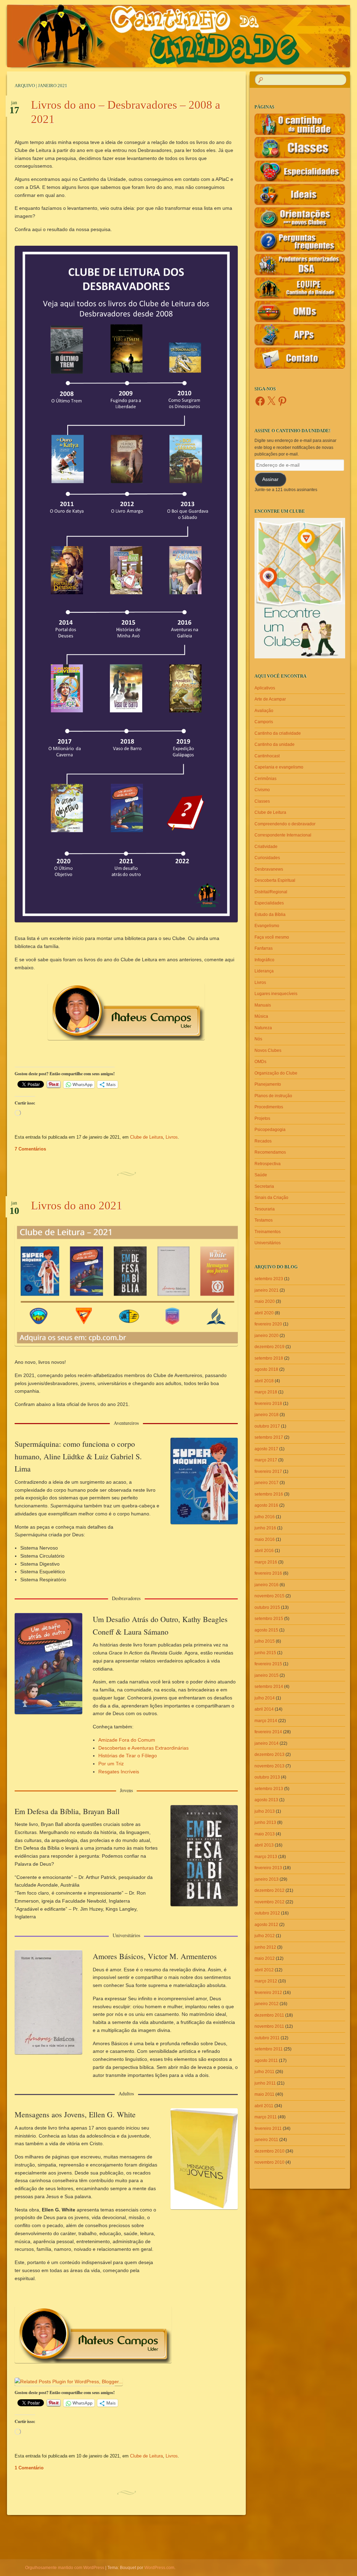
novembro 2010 (269, 2162)
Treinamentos (268, 1232)
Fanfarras (264, 948)
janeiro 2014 (267, 1743)
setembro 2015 (269, 1619)
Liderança (264, 971)
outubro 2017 (267, 1426)
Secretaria (264, 1186)
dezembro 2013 (269, 1755)
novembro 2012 (269, 1902)
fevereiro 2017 (268, 1472)
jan (14, 105)
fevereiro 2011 (268, 2128)
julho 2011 (264, 2072)
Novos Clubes (268, 1050)
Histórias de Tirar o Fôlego (128, 1756)
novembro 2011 (269, 2026)
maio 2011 (264, 2094)
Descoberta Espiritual (275, 880)
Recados (263, 1141)
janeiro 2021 (267, 1290)
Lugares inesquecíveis (276, 994)
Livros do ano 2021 (77, 1206)
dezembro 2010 (269, 2151)
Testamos (264, 1220)
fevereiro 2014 (268, 1732)
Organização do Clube (276, 1073)
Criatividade (266, 847)
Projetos (262, 1118)
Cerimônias (265, 779)
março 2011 (266, 2117)
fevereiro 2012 (268, 1993)
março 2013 (266, 1857)
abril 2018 (264, 1381)
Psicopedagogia (270, 1130)
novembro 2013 (269, 1766)
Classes (262, 801)
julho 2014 (265, 1698)
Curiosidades (267, 858)
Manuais (263, 1005)
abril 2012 (264, 1970)
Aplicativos (265, 688)
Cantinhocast (267, 756)
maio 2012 (265, 1958)
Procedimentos (269, 1107)
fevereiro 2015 (268, 1664)
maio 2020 (265, 1301)
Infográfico (264, 960)
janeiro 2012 (267, 2004)
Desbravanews (269, 869)
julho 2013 (265, 1811)
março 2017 (266, 1460)
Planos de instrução (273, 1096)
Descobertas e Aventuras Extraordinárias (143, 1748)
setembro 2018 (269, 1358)
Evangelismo (267, 926)
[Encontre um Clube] (300, 588)
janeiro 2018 (267, 1415)
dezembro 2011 (269, 2015)
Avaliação (264, 711)
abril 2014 (264, 1709)
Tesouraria (265, 1209)
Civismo (262, 790)
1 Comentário (29, 2468)
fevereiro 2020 (268, 1324)
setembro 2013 (269, 1789)
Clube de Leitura (146, 1137)
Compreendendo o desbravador (285, 824)
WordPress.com (159, 2568)
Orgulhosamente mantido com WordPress (65, 2568)
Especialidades (269, 903)
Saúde (261, 1175)
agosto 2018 (266, 1369)
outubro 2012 (267, 1913)
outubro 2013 (267, 1777)
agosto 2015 (266, 1630)
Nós (258, 1039)
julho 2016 (265, 1517)
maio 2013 (265, 1834)
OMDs (260, 1062)
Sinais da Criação (271, 1198)
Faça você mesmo (272, 937)
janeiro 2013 (267, 1879)
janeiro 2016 (267, 1585)
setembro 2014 (269, 1687)
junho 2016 (265, 1528)
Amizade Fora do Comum (127, 1740)
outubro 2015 (267, 1607)
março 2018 (266, 1392)
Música (261, 1016)
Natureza (263, 1028)
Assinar (270, 479)
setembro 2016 (269, 1494)
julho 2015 (265, 1641)
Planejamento (268, 1084)
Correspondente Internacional (283, 835)
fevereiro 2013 (268, 1868)
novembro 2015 (269, 1596)
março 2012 (266, 1981)
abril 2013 (264, 1845)
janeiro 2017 (267, 1483)
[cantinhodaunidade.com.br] (150, 36)
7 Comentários (30, 1149)
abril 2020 (264, 1313)
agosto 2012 (266, 1925)
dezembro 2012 (269, 1890)
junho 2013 (265, 1822)
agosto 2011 (266, 2061)
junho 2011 (265, 2083)
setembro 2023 (269, 1279)
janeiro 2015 (267, 1675)
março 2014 (266, 1721)
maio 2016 (265, 1539)
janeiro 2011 (266, 2140)
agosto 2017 (266, 1449)
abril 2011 (264, 2106)
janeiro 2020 (267, 1336)
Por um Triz (111, 1764)
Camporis (264, 722)
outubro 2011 (267, 2038)
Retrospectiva (268, 1164)
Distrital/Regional (271, 892)
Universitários (268, 1243)
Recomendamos (270, 1152)
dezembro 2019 (269, 1347)
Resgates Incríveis (119, 1772)
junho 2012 (265, 1947)
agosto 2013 (266, 1800)
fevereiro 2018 (268, 1404)
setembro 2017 (269, 1437)
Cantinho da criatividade (278, 733)
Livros (172, 1137)
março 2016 (266, 1562)
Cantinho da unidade (275, 744)
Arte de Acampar (270, 699)
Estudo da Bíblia (270, 915)
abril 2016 (264, 1551)
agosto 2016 (266, 1505)
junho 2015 (265, 1653)
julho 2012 (265, 1936)
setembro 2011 (269, 2049)
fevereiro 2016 (268, 1573)
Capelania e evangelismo (279, 767)
